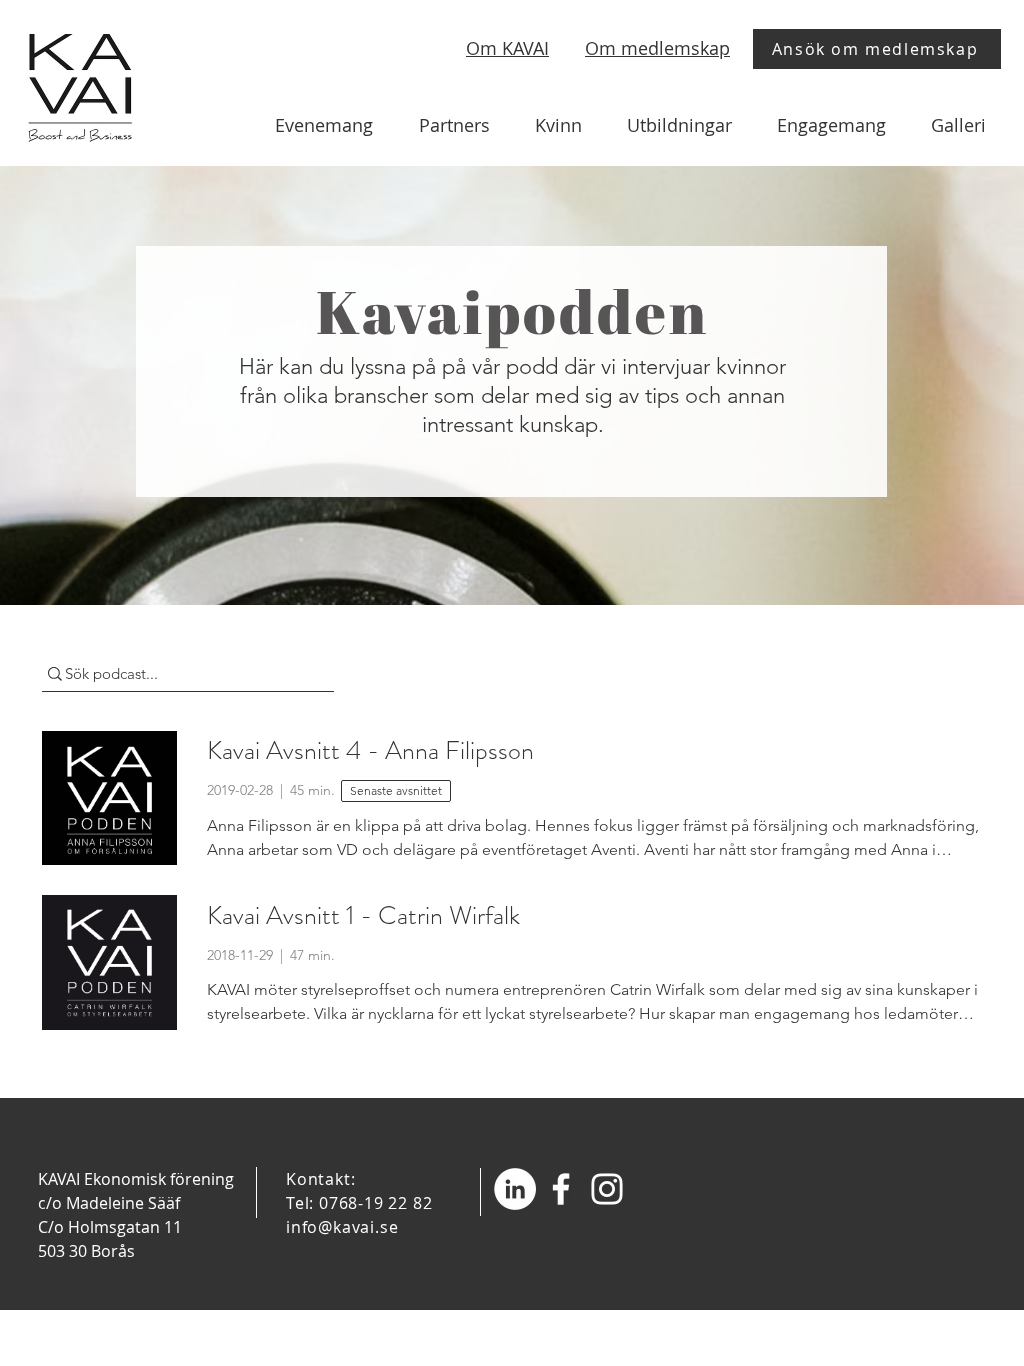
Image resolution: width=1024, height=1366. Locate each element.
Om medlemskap (657, 48)
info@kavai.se (342, 1227)
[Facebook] (561, 1189)
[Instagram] (607, 1189)
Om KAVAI (507, 48)
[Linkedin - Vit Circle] (515, 1189)
